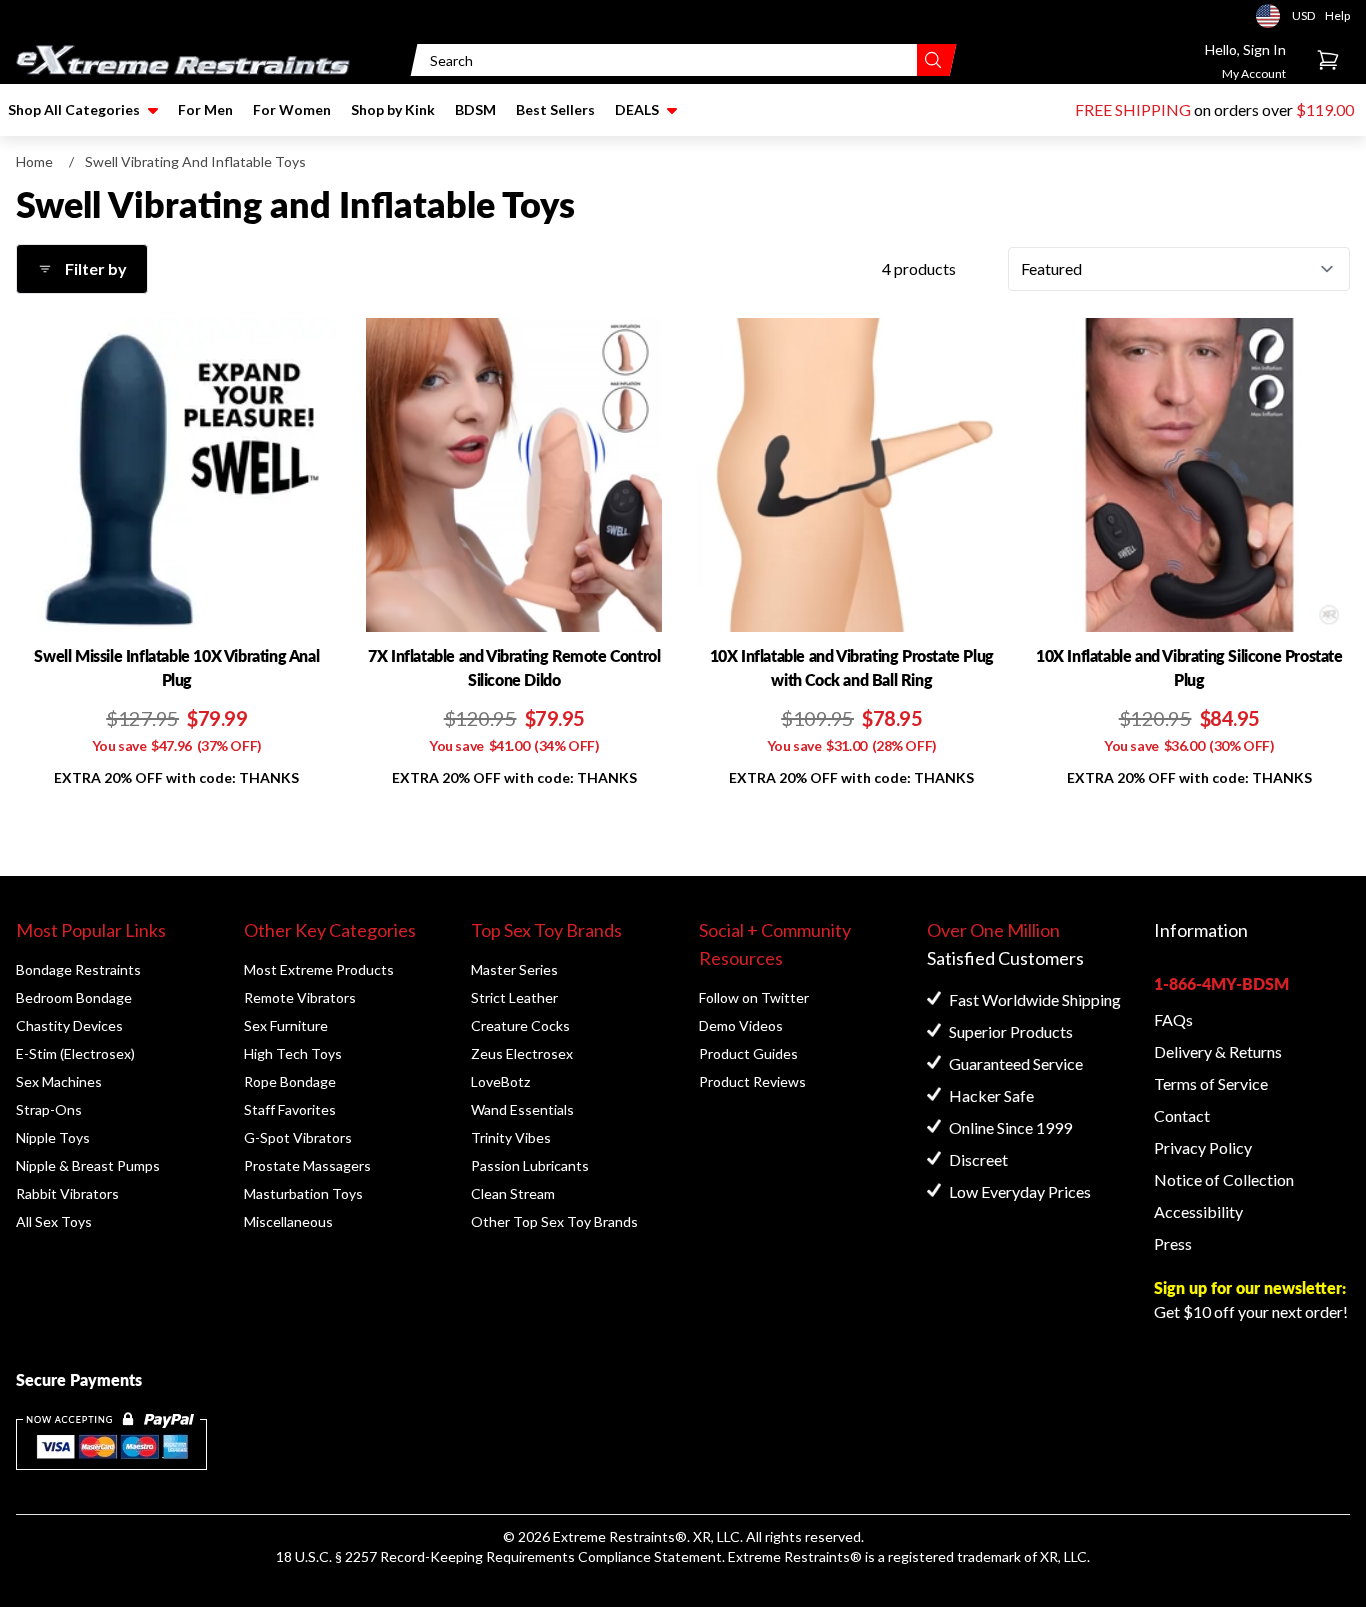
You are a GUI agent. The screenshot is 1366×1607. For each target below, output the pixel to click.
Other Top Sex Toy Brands (554, 1221)
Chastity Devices (69, 1025)
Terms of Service (1211, 1083)
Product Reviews (752, 1081)
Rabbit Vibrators (67, 1193)
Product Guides (748, 1053)
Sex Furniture (286, 1025)
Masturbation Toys (303, 1193)
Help (1337, 15)
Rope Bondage (290, 1081)
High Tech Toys (293, 1053)
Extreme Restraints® (795, 1556)
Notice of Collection (1224, 1179)
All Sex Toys (54, 1221)
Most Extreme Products (319, 969)
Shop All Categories (74, 109)
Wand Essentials (522, 1109)
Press (1173, 1243)
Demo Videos (741, 1025)
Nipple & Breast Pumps (88, 1165)
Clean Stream (513, 1193)
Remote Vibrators (300, 997)
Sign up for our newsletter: (1250, 1287)
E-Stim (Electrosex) (75, 1053)
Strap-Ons (49, 1109)
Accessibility (1198, 1211)
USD (1274, 16)
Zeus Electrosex (522, 1053)
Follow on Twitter (754, 997)
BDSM (475, 109)
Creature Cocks (520, 1025)
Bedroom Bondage (74, 997)
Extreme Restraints (614, 1536)
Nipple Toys (53, 1137)
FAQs (1173, 1019)
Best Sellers (555, 109)
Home (34, 161)
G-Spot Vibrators (298, 1137)
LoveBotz (500, 1081)
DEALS (637, 109)
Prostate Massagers (307, 1165)
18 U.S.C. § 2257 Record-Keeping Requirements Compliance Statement (499, 1556)
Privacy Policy (1203, 1147)
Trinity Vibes (511, 1137)
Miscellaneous (288, 1221)
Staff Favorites (290, 1109)
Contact (1182, 1115)
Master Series (514, 969)
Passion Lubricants (530, 1165)
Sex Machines (59, 1081)
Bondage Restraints (78, 969)
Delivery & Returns (1218, 1051)
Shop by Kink (393, 109)
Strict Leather (514, 997)
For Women (292, 109)
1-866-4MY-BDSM (1221, 983)
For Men (205, 109)
